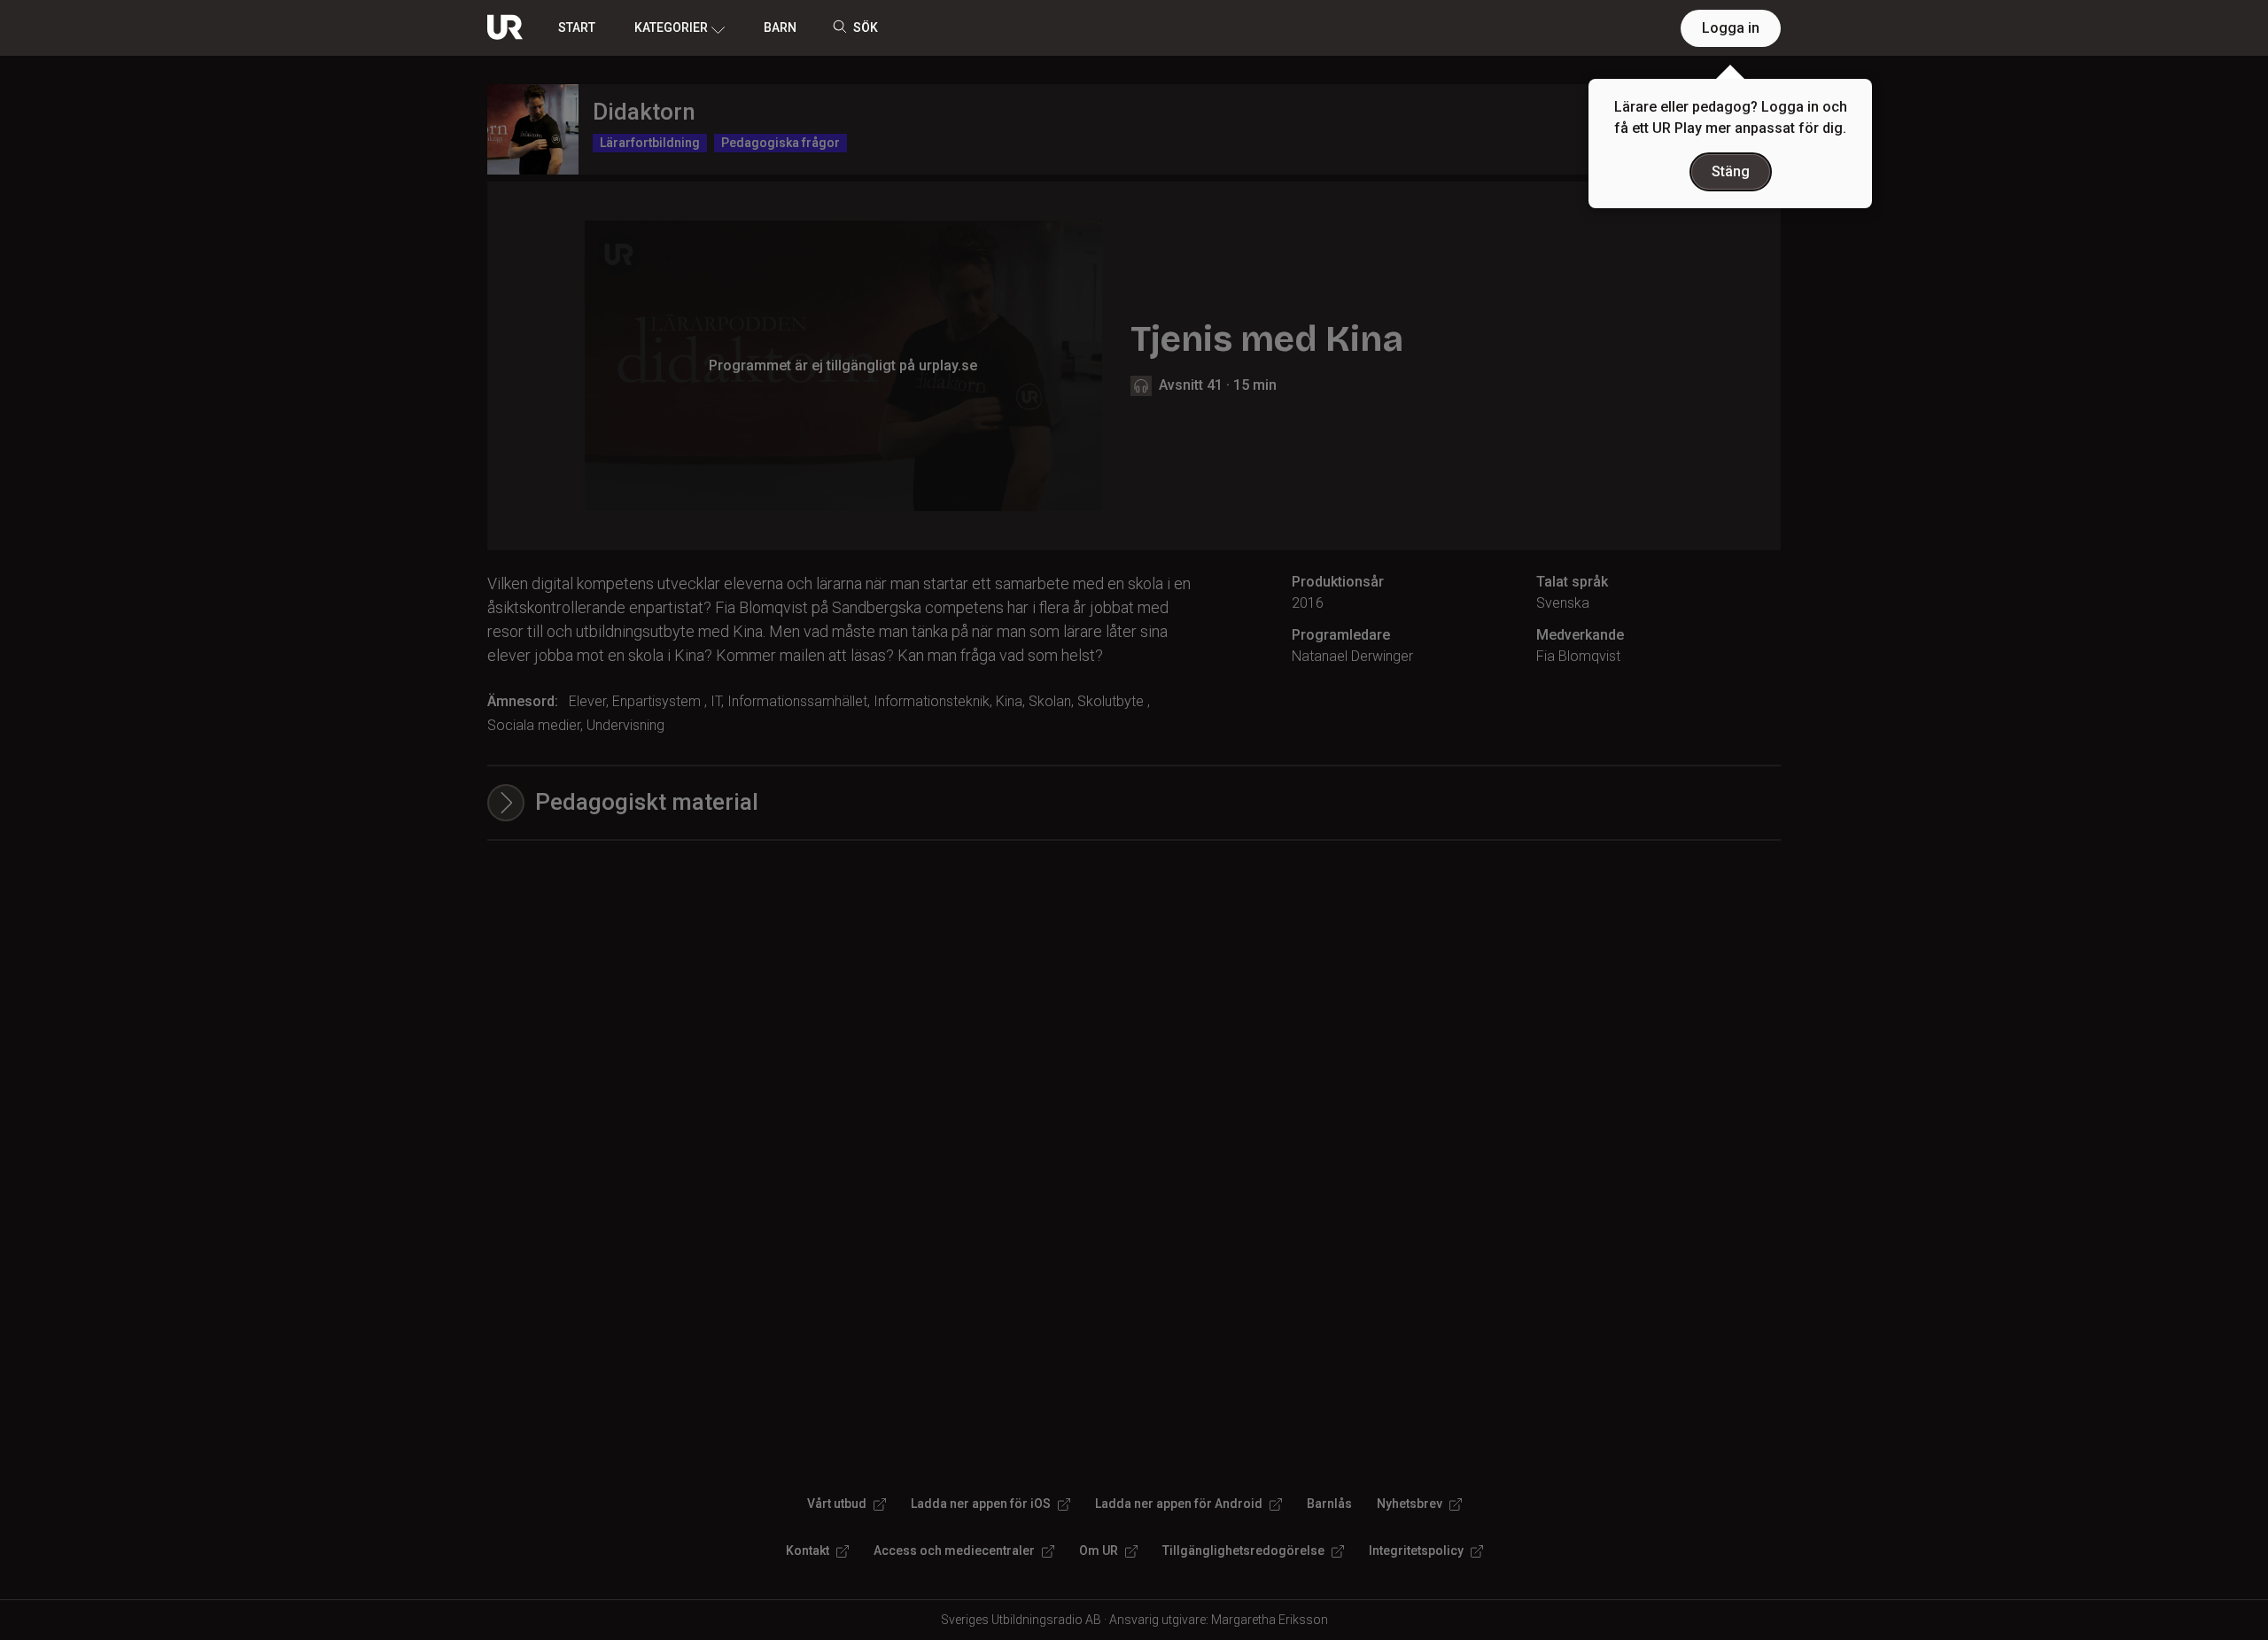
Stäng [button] (1731, 171)
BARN (780, 27)
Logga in (1731, 28)
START (577, 27)
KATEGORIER (671, 27)
